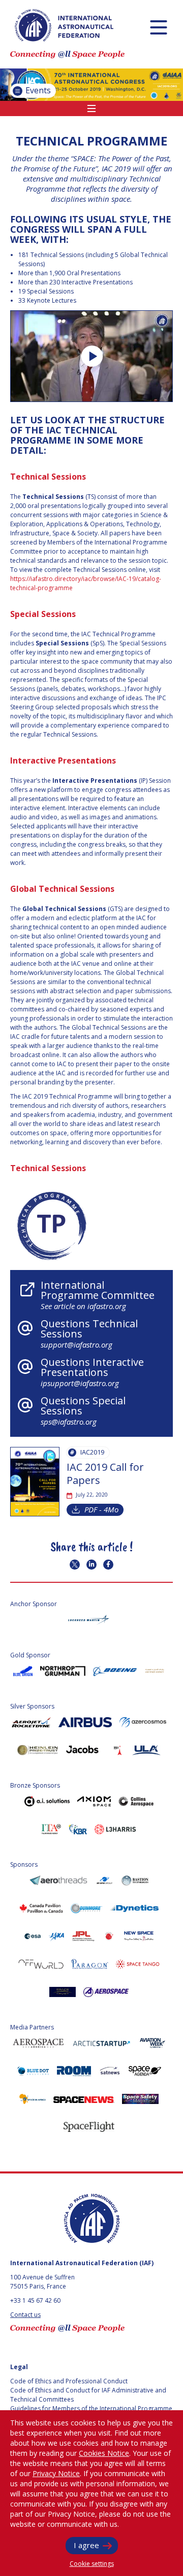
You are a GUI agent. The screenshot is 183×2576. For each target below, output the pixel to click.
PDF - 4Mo (101, 1509)
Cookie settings (92, 2564)
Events (37, 90)
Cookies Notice (104, 2453)
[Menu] (158, 27)
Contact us (25, 2315)
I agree (86, 2545)
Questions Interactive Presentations (92, 1372)
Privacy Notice (56, 2473)
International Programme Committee (98, 1295)
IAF (64, 25)
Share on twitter (75, 1565)
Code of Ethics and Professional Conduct (69, 2381)
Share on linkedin (91, 1565)
